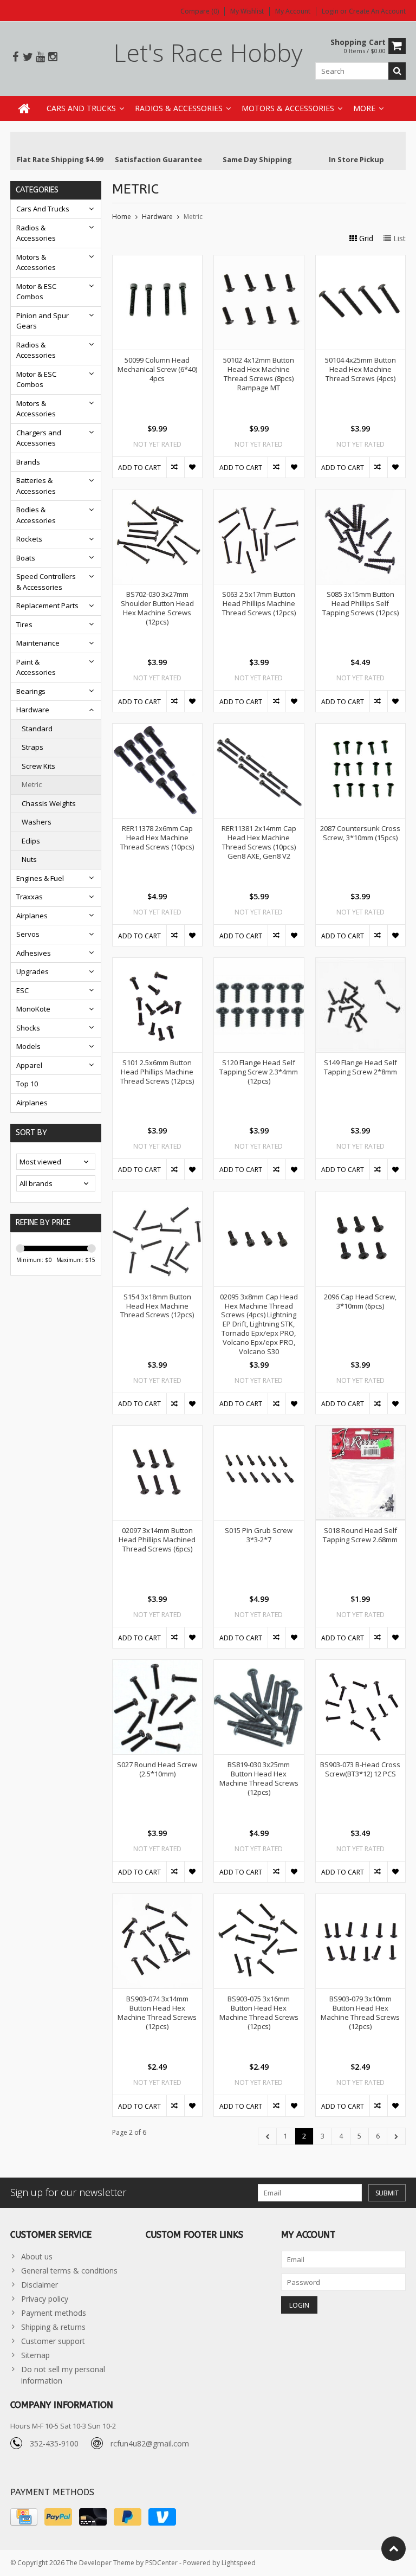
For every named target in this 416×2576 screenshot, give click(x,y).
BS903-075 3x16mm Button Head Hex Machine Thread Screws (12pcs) (259, 2013)
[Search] (397, 71)
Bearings (31, 691)
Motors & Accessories (288, 108)
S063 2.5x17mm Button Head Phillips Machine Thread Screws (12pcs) (259, 604)
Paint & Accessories (36, 667)
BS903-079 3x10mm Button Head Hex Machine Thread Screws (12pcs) (360, 2013)
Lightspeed (239, 2563)
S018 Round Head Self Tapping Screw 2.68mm (360, 1535)
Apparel (29, 1065)
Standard (37, 729)
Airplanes (32, 916)
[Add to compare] (175, 467)
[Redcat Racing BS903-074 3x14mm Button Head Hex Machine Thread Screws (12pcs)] (158, 1900)
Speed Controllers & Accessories (46, 582)
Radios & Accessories (179, 108)
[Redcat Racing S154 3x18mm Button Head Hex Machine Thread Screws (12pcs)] (158, 1197)
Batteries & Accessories (36, 486)
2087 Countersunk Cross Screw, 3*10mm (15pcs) (360, 833)
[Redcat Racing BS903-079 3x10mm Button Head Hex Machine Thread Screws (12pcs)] (361, 1900)
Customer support (53, 2341)
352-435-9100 (54, 2443)
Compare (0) (200, 11)
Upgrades (32, 971)
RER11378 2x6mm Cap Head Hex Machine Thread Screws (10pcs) (157, 838)
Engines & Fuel (40, 878)
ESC (22, 990)
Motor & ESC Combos (36, 292)
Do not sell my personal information (63, 2375)
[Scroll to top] (394, 2549)
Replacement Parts (47, 606)
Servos (28, 934)
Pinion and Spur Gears (43, 321)
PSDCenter (161, 2563)
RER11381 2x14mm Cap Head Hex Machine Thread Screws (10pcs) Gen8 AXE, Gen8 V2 (259, 842)
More (364, 108)
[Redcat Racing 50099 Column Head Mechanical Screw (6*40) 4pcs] (158, 261)
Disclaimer (40, 2285)
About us (37, 2256)
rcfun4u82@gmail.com (150, 2443)
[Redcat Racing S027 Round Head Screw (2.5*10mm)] (158, 1666)
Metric (32, 784)
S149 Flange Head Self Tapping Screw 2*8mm (360, 1067)
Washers (37, 822)
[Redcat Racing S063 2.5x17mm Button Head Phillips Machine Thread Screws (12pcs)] (259, 495)
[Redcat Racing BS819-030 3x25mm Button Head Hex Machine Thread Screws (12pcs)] (259, 1666)
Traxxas (30, 897)
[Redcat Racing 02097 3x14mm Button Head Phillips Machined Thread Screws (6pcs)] (158, 1431)
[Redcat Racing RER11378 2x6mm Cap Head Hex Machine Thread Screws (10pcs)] (158, 729)
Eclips (31, 841)
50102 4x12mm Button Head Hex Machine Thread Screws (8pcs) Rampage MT (259, 374)
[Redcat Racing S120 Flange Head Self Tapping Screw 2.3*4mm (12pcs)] (259, 964)
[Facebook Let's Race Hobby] (15, 57)
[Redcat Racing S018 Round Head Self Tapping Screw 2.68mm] (361, 1431)
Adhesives (34, 953)
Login (331, 11)
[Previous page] (268, 2136)
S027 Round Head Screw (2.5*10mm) (157, 1769)
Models (28, 1046)
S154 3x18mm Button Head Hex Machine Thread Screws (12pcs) (157, 1306)
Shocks (28, 1028)
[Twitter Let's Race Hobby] (28, 57)
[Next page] (396, 2136)
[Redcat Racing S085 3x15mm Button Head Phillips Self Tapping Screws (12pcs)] (361, 495)
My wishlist (247, 11)
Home (122, 217)
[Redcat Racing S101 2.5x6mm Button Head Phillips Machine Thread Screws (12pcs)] (158, 964)
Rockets (29, 539)
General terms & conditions (69, 2271)
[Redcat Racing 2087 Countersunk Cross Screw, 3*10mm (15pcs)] (361, 729)
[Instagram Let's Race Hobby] (53, 57)
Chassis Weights (49, 803)
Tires (24, 624)
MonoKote (33, 1009)
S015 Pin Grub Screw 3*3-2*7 (259, 1535)
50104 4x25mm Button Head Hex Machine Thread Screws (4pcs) (360, 369)
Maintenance (38, 643)
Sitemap (35, 2355)
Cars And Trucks (81, 108)
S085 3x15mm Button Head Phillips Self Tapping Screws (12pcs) (360, 604)
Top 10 (27, 1084)
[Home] (24, 108)
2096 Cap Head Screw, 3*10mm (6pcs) (360, 1302)
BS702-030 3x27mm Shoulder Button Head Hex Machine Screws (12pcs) (157, 608)
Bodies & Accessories (36, 515)
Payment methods (54, 2313)
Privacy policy (45, 2299)
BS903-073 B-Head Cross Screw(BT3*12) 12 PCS (360, 1769)
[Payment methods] (24, 2517)
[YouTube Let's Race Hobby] (40, 57)
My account (293, 11)
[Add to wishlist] (193, 467)
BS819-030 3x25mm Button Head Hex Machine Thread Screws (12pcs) (259, 1779)
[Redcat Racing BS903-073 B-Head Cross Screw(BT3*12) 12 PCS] (361, 1666)
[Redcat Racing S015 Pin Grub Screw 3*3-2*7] (259, 1431)
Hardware (33, 710)
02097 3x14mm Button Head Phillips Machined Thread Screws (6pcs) (157, 1540)
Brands (28, 462)
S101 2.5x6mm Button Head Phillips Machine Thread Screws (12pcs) (157, 1072)
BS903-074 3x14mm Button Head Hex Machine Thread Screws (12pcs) (157, 2013)
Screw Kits (38, 766)
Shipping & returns (53, 2327)
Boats (26, 558)
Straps (32, 747)
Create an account (377, 11)
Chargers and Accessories (39, 438)
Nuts (29, 859)
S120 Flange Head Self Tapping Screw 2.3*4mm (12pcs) (259, 1072)
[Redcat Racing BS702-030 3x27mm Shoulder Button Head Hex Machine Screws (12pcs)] (158, 495)
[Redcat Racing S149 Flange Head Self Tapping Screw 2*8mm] (361, 964)
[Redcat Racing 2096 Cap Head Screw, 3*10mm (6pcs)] (361, 1197)
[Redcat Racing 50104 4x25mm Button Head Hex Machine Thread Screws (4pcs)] (361, 261)
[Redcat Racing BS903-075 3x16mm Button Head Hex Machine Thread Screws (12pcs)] (259, 1900)
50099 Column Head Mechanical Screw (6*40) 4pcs (157, 369)
